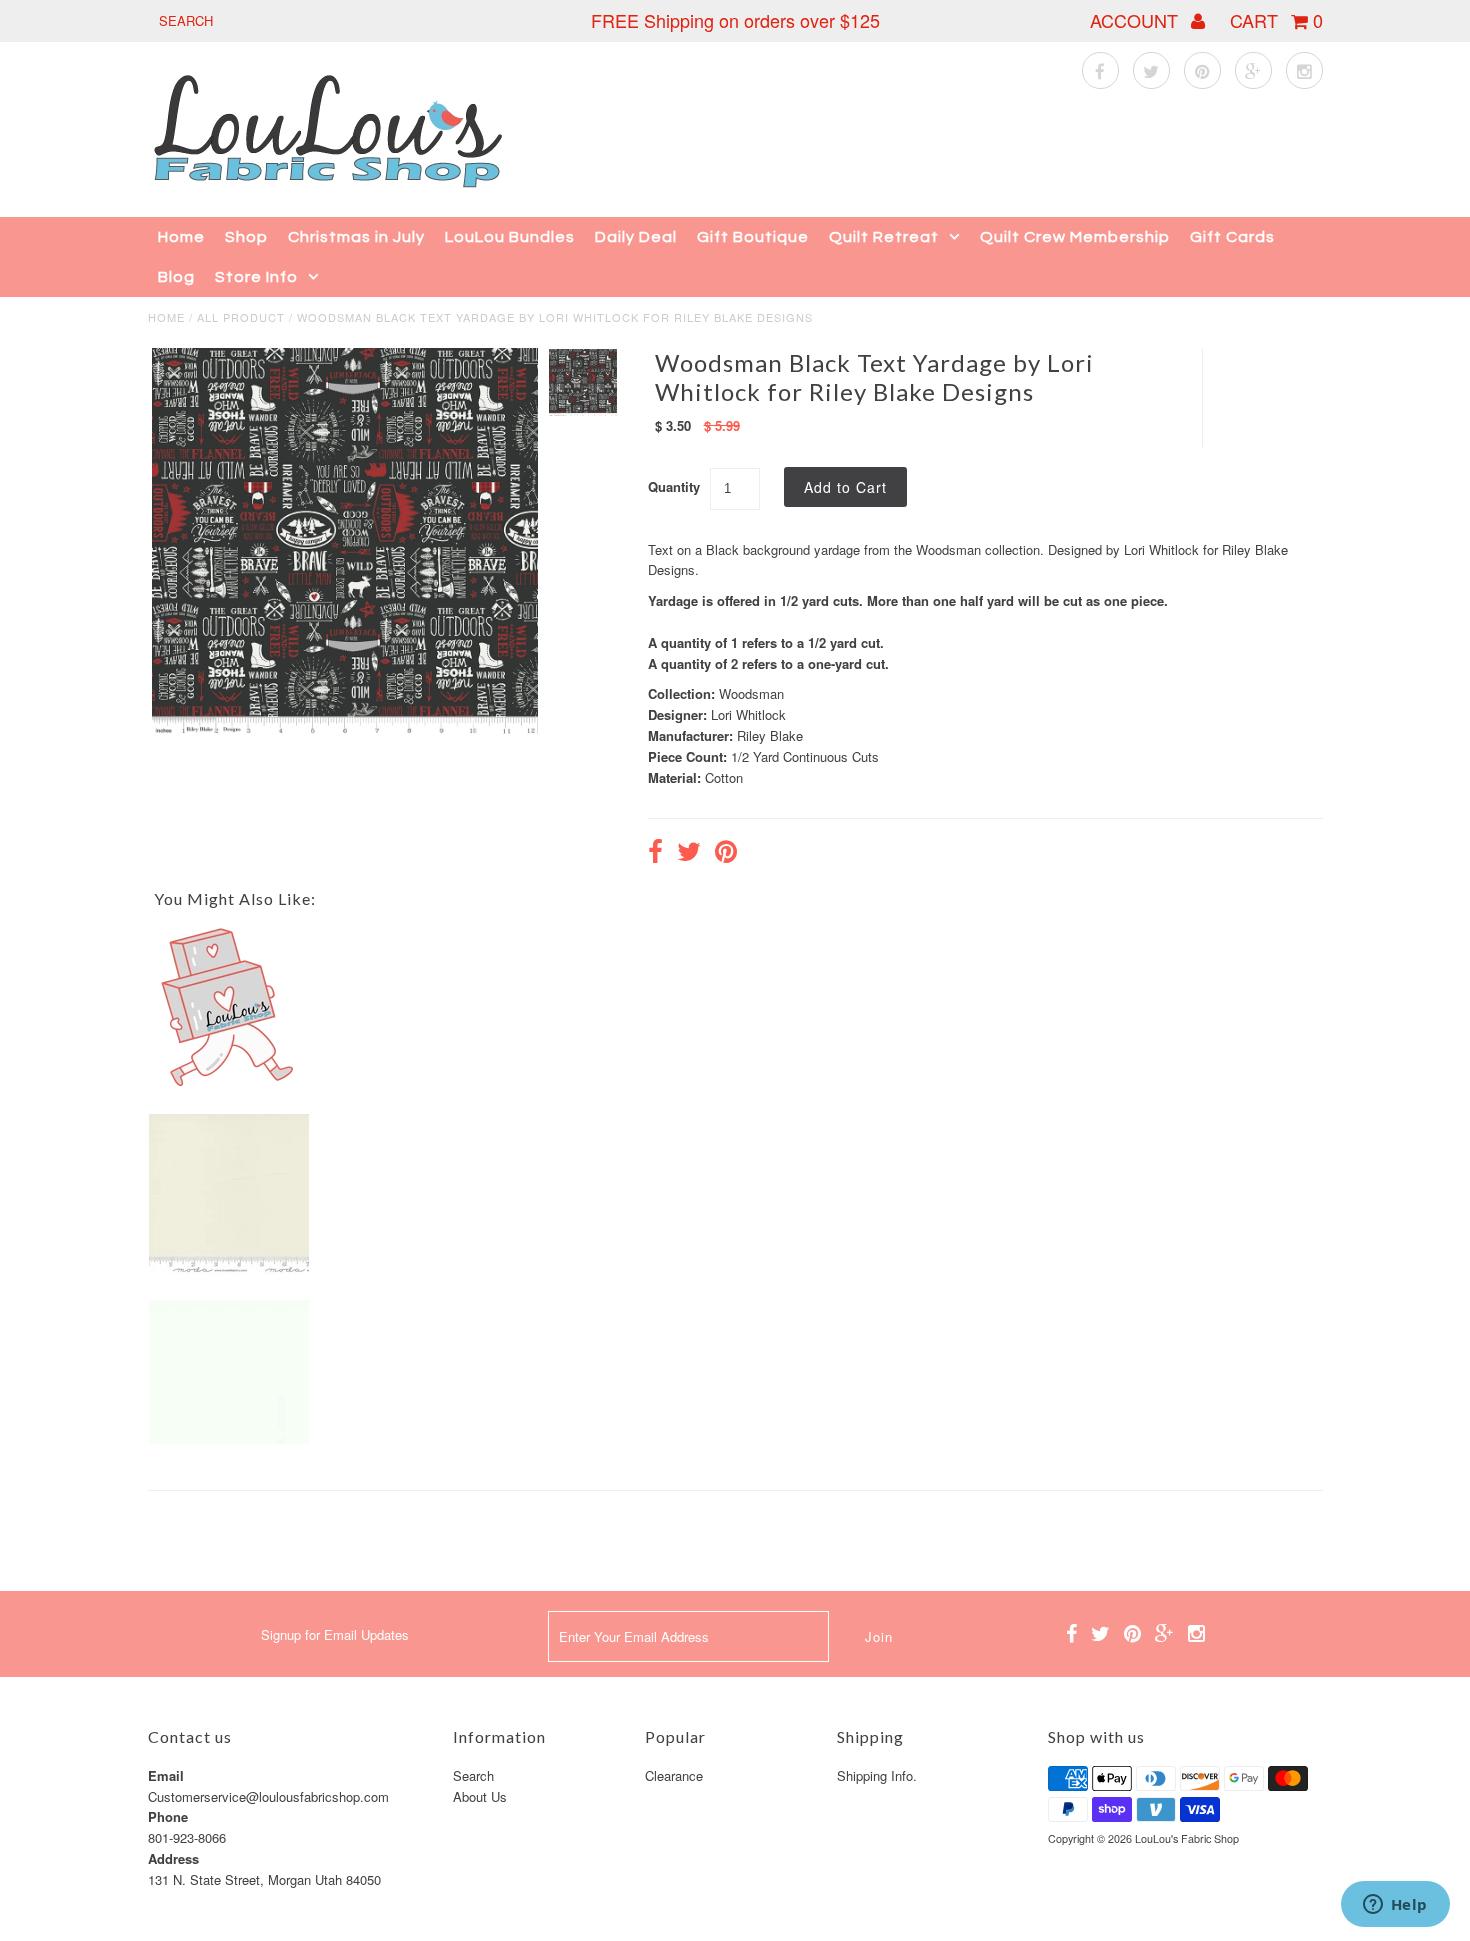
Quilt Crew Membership (1075, 237)
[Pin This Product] (726, 854)
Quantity (674, 486)
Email (166, 1775)
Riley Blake (770, 735)
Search (473, 1775)
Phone (168, 1816)
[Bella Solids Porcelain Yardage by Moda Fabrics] (229, 1268)
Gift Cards (1232, 237)
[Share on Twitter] (689, 854)
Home (181, 237)
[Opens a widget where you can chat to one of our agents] (1395, 1906)
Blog (176, 277)
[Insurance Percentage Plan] (229, 1082)
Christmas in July (356, 237)
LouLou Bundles (510, 237)
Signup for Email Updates (335, 1634)
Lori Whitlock (748, 714)
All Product (241, 317)
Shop (246, 237)
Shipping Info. (877, 1775)
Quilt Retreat (884, 237)
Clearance (674, 1775)
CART (1276, 20)
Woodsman (751, 693)
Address (173, 1858)
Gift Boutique (753, 237)
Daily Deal (636, 237)
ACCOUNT (1136, 20)
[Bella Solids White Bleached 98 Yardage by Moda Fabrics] (229, 1438)
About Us (480, 1796)
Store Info (256, 277)
